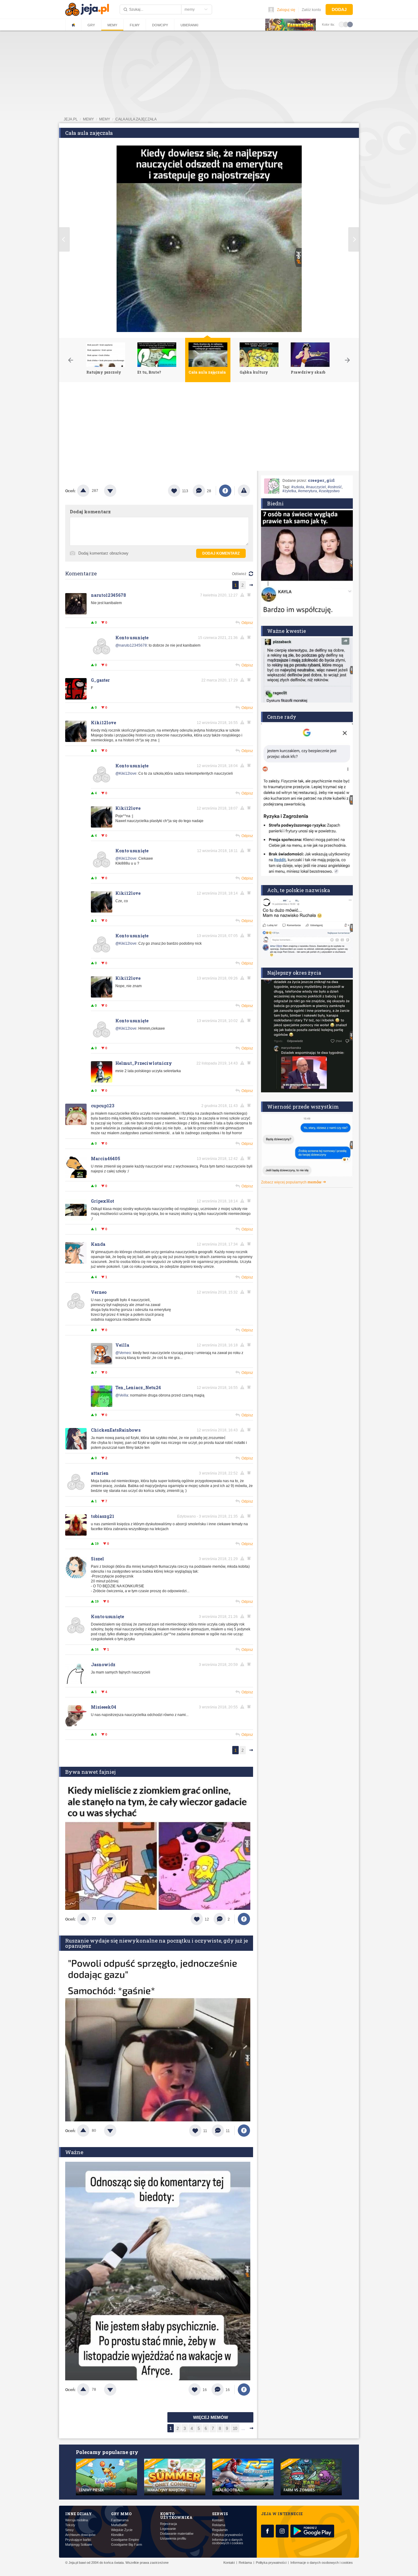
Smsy (69, 2530)
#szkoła (298, 487)
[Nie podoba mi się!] (118, 491)
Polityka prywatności (227, 2535)
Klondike (117, 2535)
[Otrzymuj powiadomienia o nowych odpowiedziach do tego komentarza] (250, 637)
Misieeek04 (104, 1707)
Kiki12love (103, 723)
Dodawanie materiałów (177, 2534)
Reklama (219, 2525)
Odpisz (247, 623)
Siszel (97, 1559)
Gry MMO (121, 2514)
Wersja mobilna (77, 2520)
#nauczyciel (316, 487)
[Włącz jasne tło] (341, 24)
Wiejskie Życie (122, 2530)
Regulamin (220, 2530)
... (243, 2428)
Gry (91, 25)
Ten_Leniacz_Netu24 (138, 1388)
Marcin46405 (106, 1159)
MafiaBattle (119, 2525)
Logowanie (168, 2529)
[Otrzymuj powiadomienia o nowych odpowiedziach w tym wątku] (250, 595)
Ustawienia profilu (173, 2539)
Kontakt (218, 2520)
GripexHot (103, 1201)
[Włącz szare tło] (346, 24)
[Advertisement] (209, 428)
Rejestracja (168, 2524)
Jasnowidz (103, 1664)
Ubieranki (189, 25)
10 (235, 2428)
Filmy (135, 25)
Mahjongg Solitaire (79, 2545)
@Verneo (123, 1353)
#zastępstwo (329, 491)
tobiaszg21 (103, 1516)
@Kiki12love (126, 773)
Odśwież (239, 574)
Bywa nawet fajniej (90, 1772)
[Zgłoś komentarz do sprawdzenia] (243, 595)
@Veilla (122, 1395)
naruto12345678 (108, 595)
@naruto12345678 (131, 645)
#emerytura (308, 491)
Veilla (122, 1345)
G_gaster (100, 680)
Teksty (70, 2525)
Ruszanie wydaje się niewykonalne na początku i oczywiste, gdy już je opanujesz (157, 1943)
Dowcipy (160, 25)
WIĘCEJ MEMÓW (211, 2417)
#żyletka (289, 491)
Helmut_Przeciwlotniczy (144, 1063)
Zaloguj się (286, 10)
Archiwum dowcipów (80, 2535)
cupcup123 (103, 1106)
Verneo (99, 1292)
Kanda (98, 1244)
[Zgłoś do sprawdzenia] (244, 491)
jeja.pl (71, 119)
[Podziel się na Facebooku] (225, 491)
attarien (100, 1473)
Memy (112, 25)
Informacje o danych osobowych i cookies (228, 2541)
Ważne (74, 2152)
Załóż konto (311, 10)
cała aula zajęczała (136, 119)
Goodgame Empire (125, 2540)
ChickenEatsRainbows (116, 1430)
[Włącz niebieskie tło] (350, 24)
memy (88, 119)
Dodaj (339, 9)
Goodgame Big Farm (127, 2545)
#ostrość (335, 487)
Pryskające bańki (78, 2540)
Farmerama (120, 2520)
